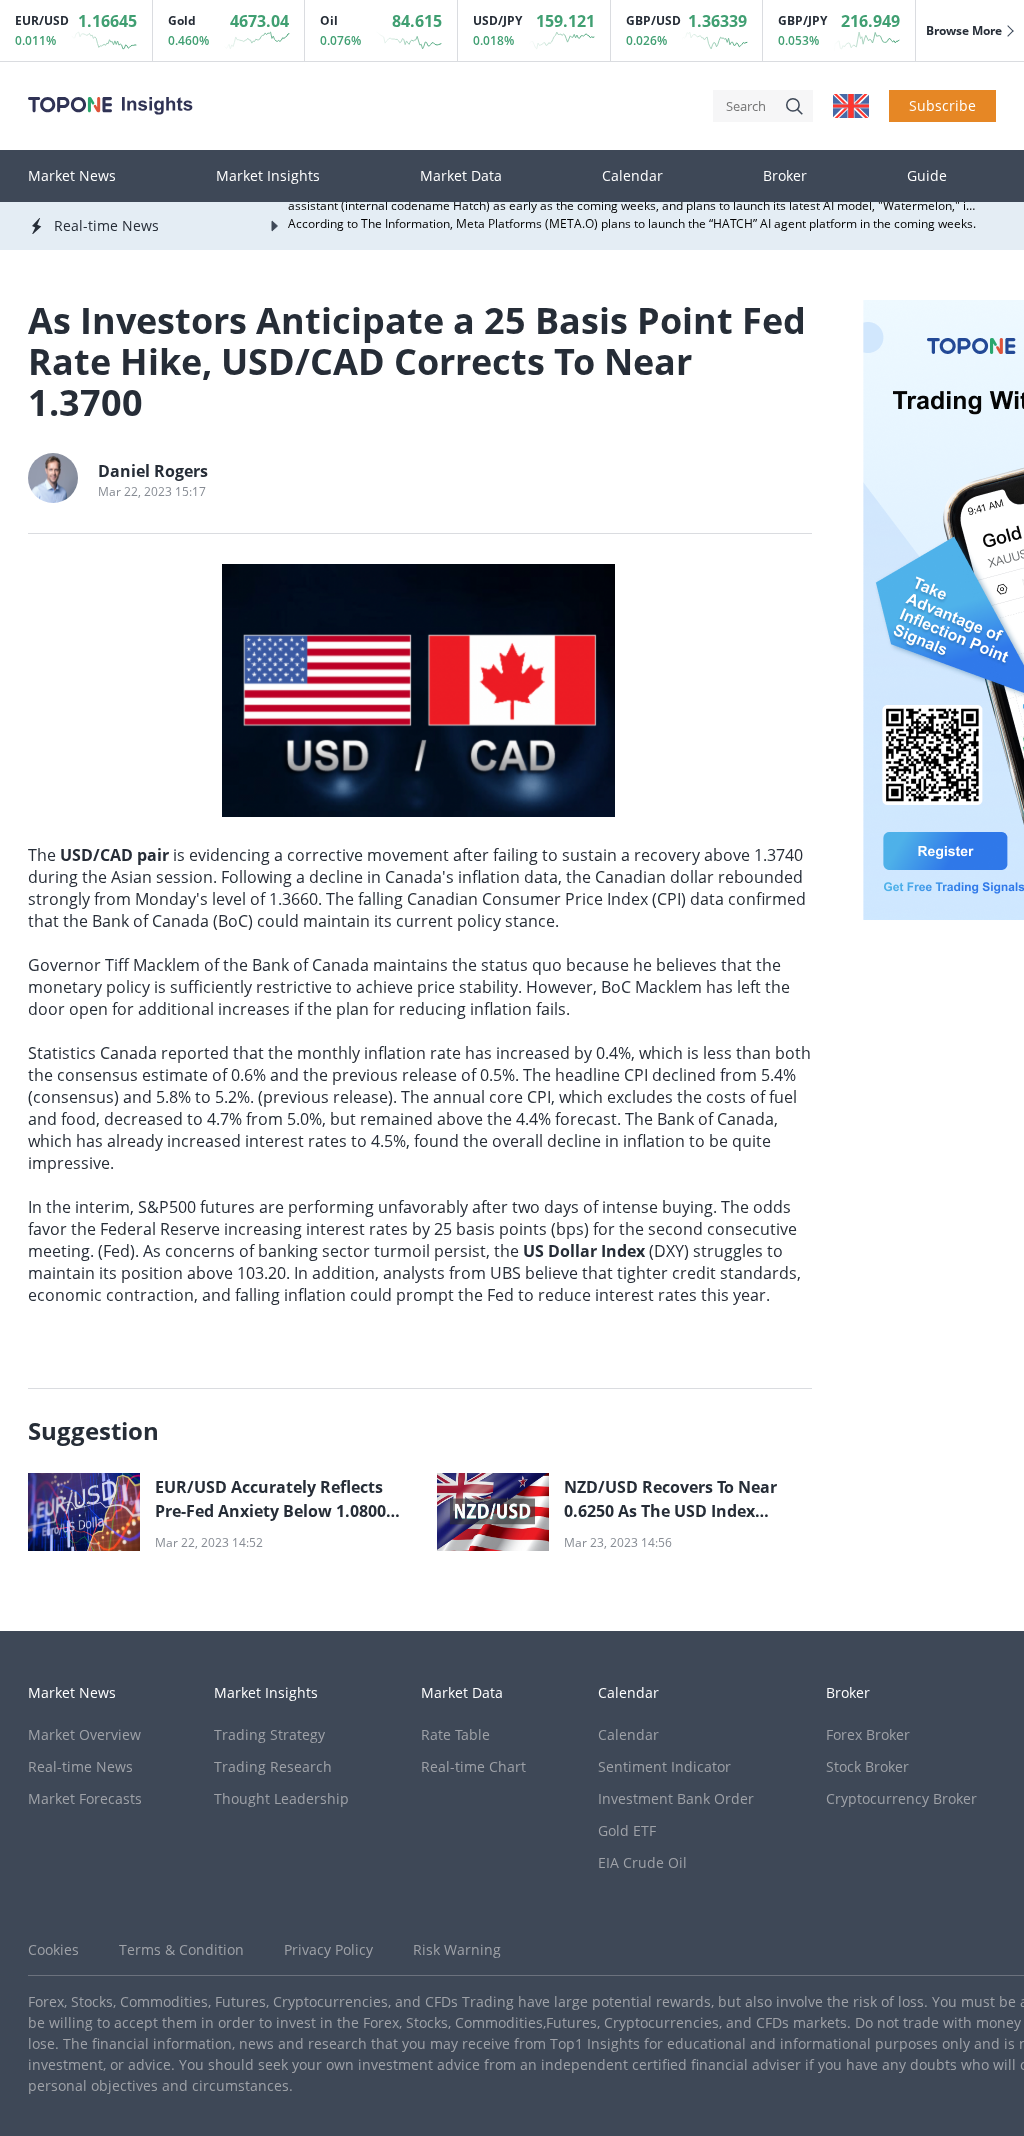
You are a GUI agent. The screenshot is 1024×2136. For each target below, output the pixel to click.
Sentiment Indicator (664, 1766)
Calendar (632, 176)
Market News (72, 176)
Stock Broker (867, 1766)
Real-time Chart (473, 1766)
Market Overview (84, 1734)
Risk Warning (457, 1949)
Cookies (53, 1949)
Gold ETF (627, 1830)
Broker (785, 176)
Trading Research (273, 1766)
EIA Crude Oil (642, 1862)
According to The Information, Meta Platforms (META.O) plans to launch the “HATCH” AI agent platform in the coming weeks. (632, 217)
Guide (927, 176)
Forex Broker (868, 1734)
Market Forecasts (85, 1798)
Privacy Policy (328, 1949)
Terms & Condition (181, 1949)
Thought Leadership (281, 1798)
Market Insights (268, 176)
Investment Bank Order (676, 1798)
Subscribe (942, 105)
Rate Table (455, 1734)
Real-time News (80, 1766)
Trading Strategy (269, 1734)
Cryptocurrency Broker (901, 1798)
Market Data (461, 176)
